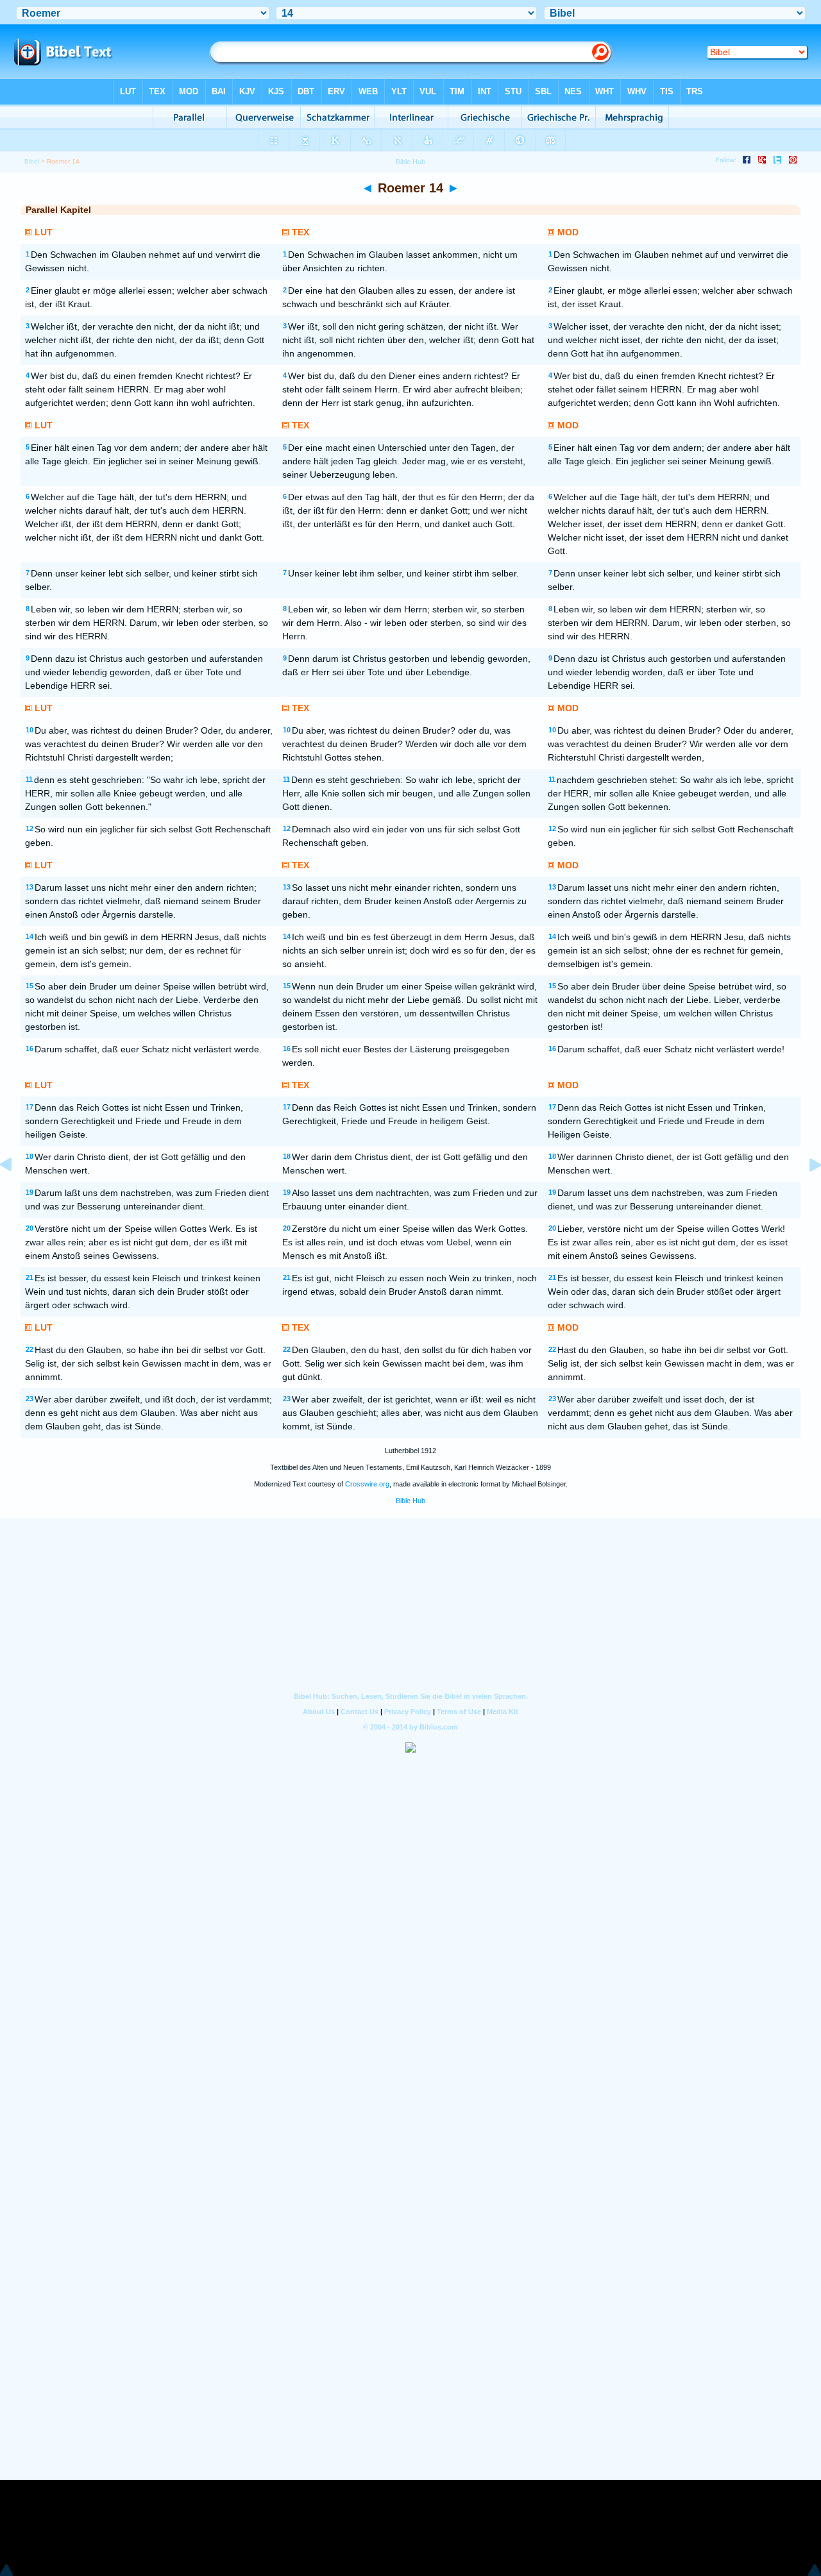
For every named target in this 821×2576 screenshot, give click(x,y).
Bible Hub (410, 1501)
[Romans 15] (805, 1194)
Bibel (32, 161)
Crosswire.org (367, 1484)
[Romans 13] (16, 1194)
